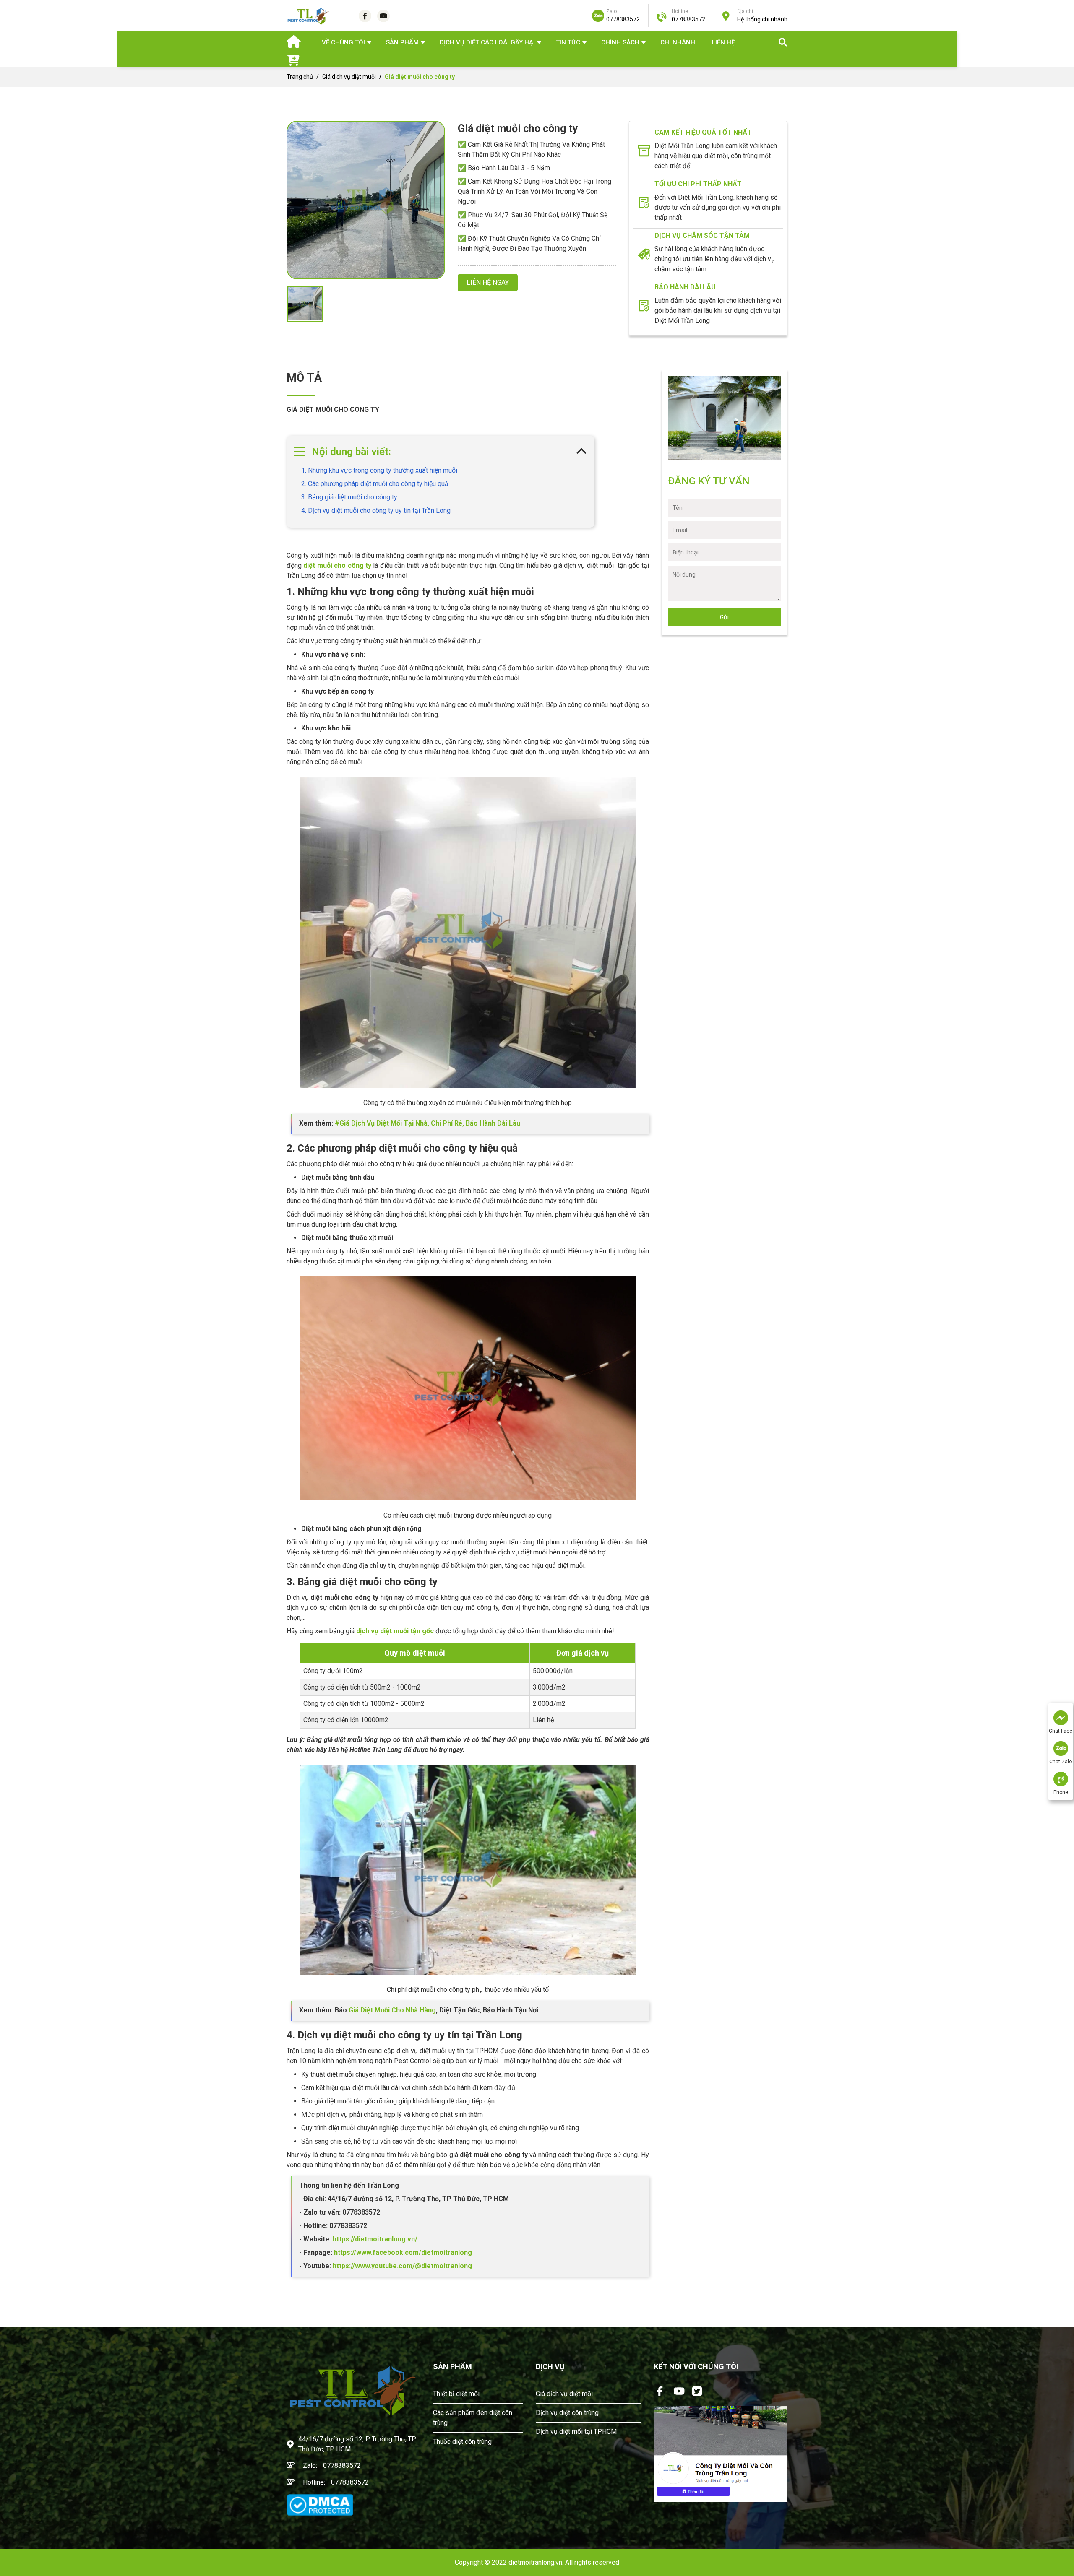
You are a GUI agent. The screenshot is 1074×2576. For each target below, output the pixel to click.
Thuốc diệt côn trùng (462, 2442)
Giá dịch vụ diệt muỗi (349, 77)
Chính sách (620, 42)
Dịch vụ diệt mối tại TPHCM (576, 2432)
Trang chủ (300, 77)
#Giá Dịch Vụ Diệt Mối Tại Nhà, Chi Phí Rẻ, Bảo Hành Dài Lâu (428, 1123)
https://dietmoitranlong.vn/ (374, 2239)
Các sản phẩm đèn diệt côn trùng (473, 2418)
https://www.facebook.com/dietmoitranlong (402, 2252)
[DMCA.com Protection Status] (320, 2505)
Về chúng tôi (343, 42)
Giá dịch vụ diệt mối (564, 2394)
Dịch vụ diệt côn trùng (567, 2413)
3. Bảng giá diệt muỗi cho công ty (349, 497)
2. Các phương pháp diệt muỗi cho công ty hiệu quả (375, 484)
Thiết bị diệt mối (456, 2394)
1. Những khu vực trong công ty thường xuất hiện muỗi (379, 470)
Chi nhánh (678, 42)
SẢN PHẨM (402, 42)
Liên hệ (723, 42)
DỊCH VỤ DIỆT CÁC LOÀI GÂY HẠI (487, 42)
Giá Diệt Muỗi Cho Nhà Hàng (392, 2010)
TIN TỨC (568, 42)
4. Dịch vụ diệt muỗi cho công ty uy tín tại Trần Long (376, 511)
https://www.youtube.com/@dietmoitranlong (402, 2266)
